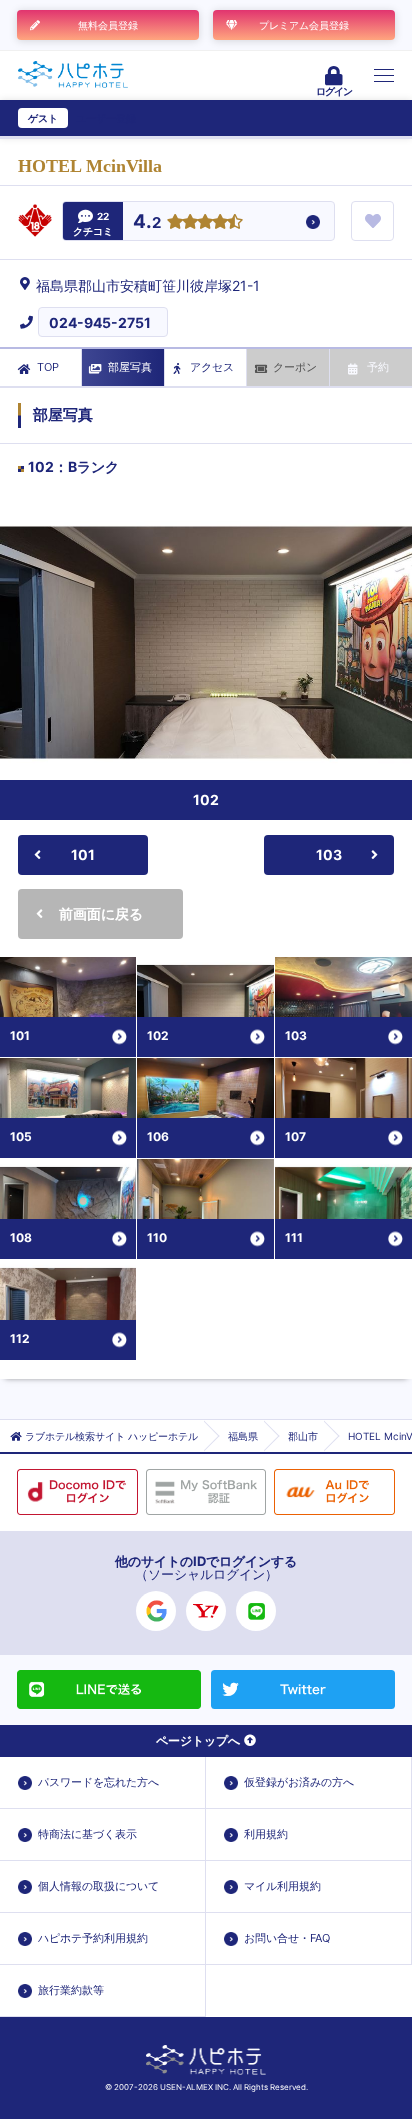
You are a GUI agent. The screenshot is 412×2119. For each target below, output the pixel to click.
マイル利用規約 (282, 1886)
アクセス (212, 367)
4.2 (147, 222)
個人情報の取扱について (98, 1886)
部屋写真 (130, 367)
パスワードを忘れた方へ (98, 1782)
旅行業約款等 (71, 1990)
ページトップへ (198, 1740)
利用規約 (266, 1834)
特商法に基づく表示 (87, 1834)
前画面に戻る (101, 913)
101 (83, 854)
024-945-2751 (100, 322)
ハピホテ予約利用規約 (93, 1938)
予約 (378, 367)
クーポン (295, 367)
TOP (48, 367)
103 (329, 854)
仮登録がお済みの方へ (299, 1782)
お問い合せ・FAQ (287, 1938)
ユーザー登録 (106, 118)
